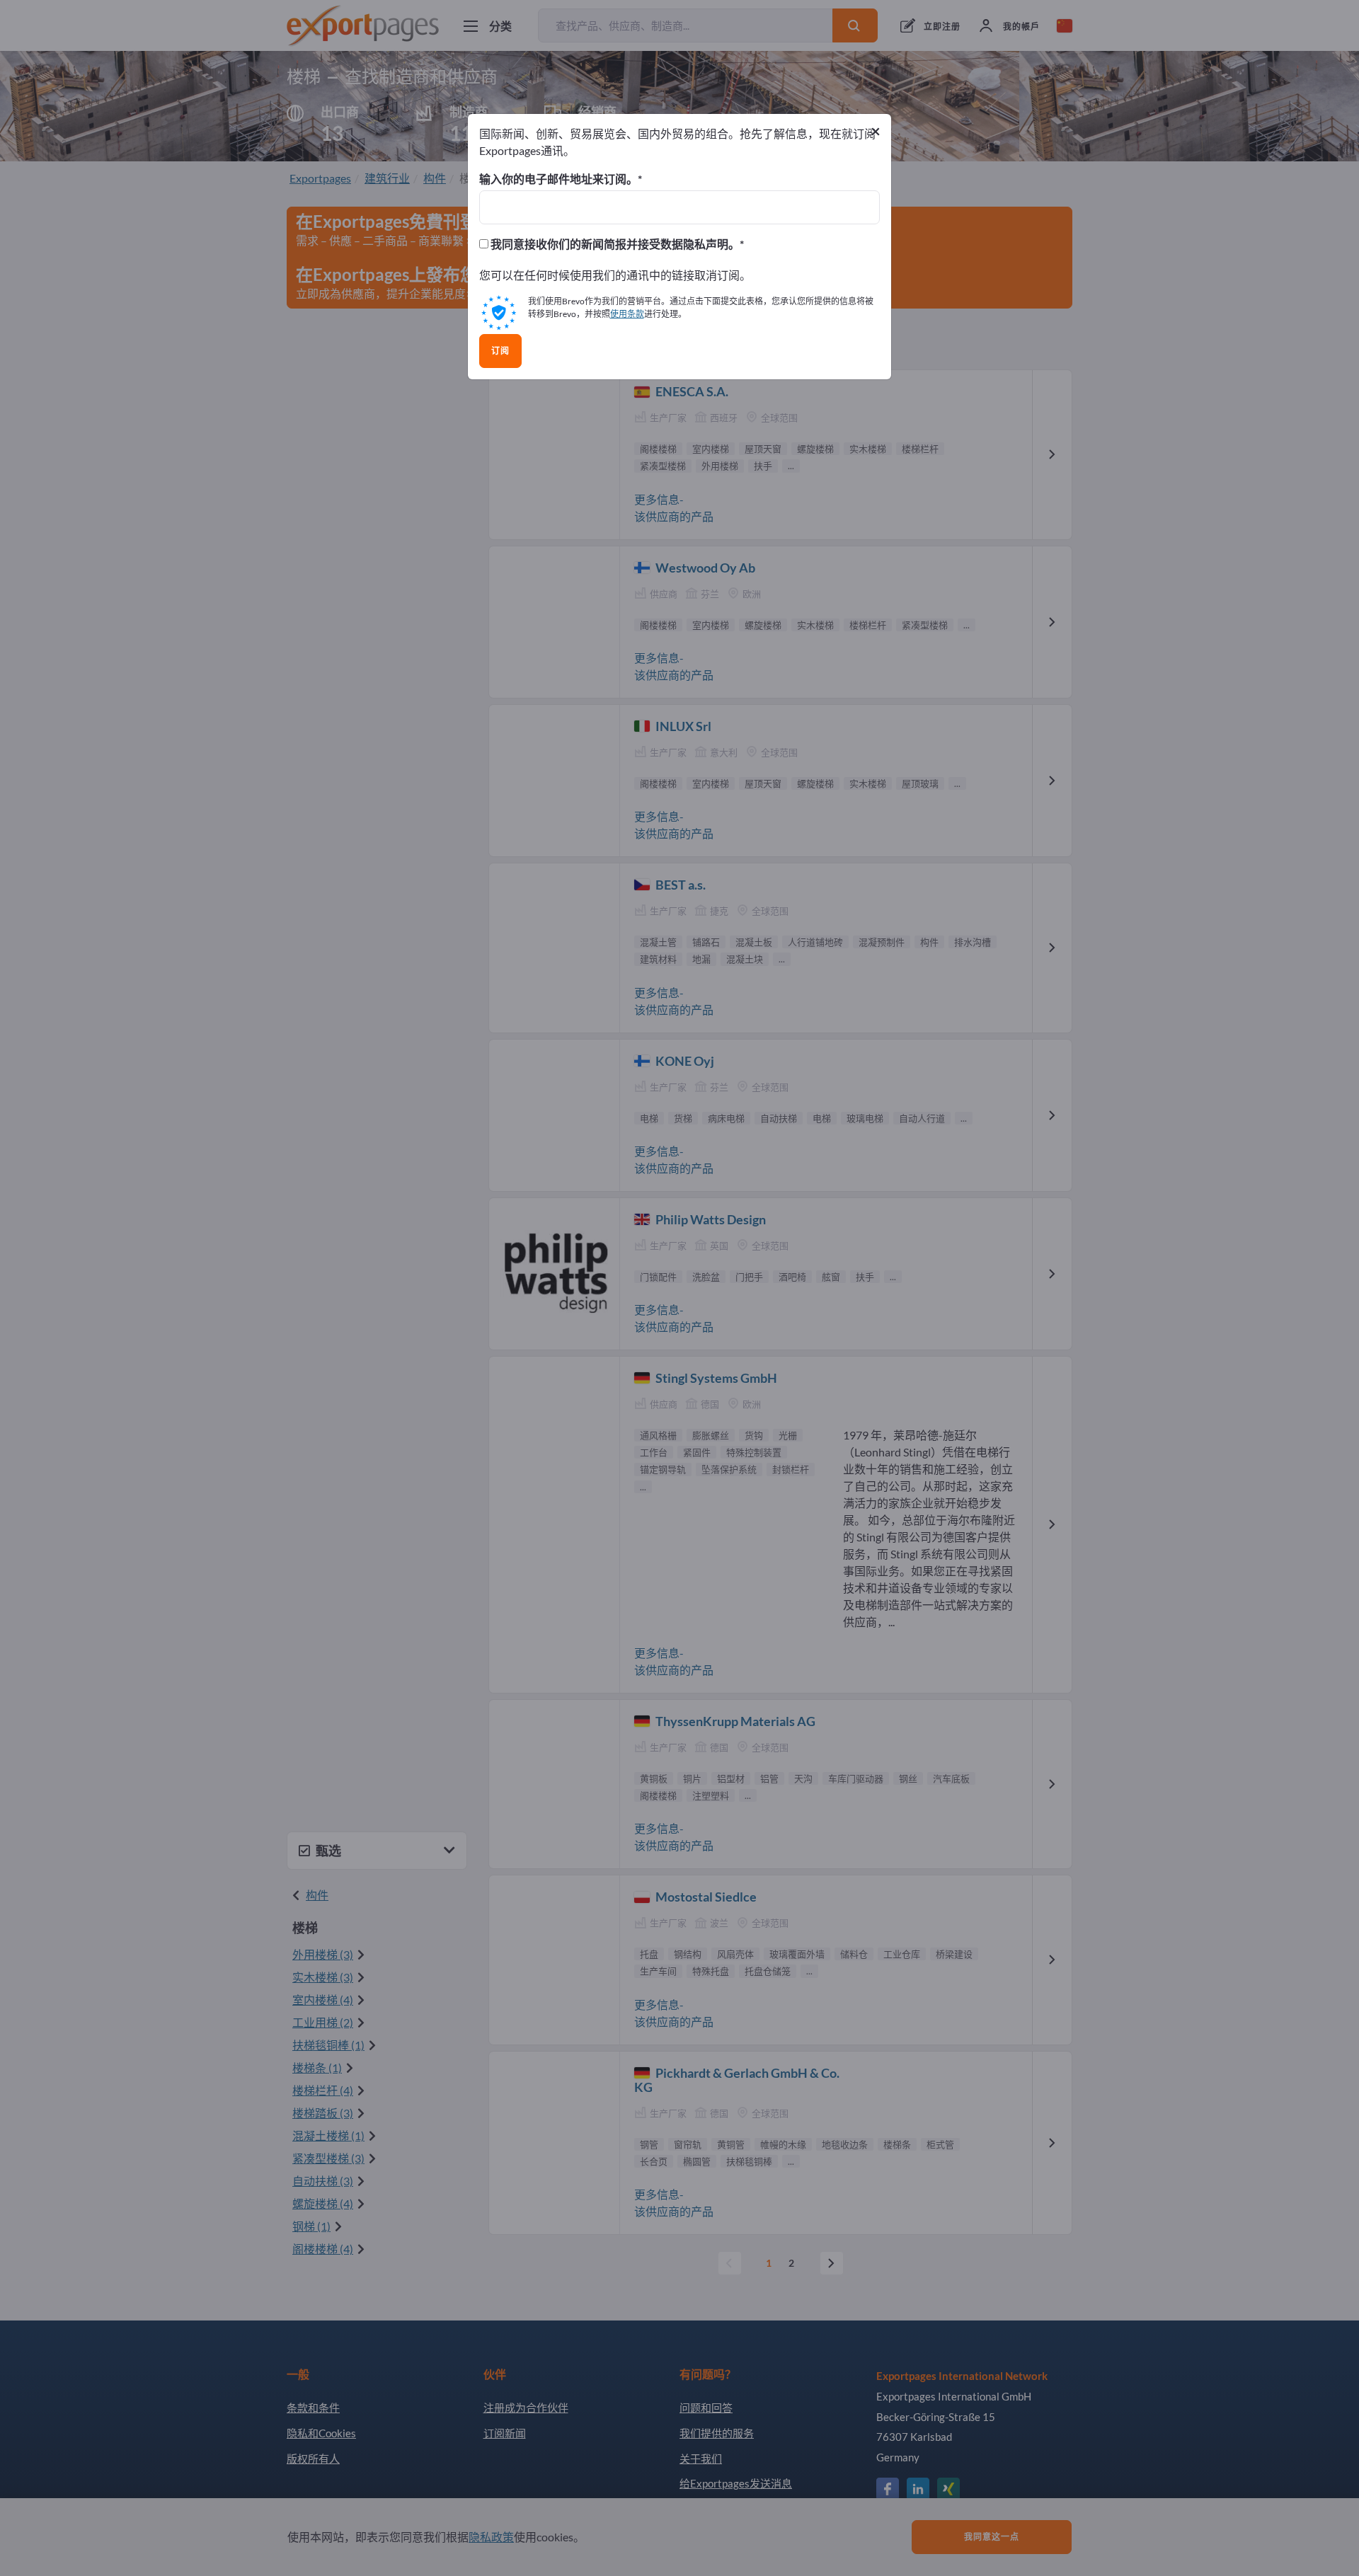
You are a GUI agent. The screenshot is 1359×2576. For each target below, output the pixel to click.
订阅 (500, 351)
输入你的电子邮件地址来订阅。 (558, 179)
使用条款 (627, 314)
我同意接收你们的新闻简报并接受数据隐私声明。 (614, 244)
